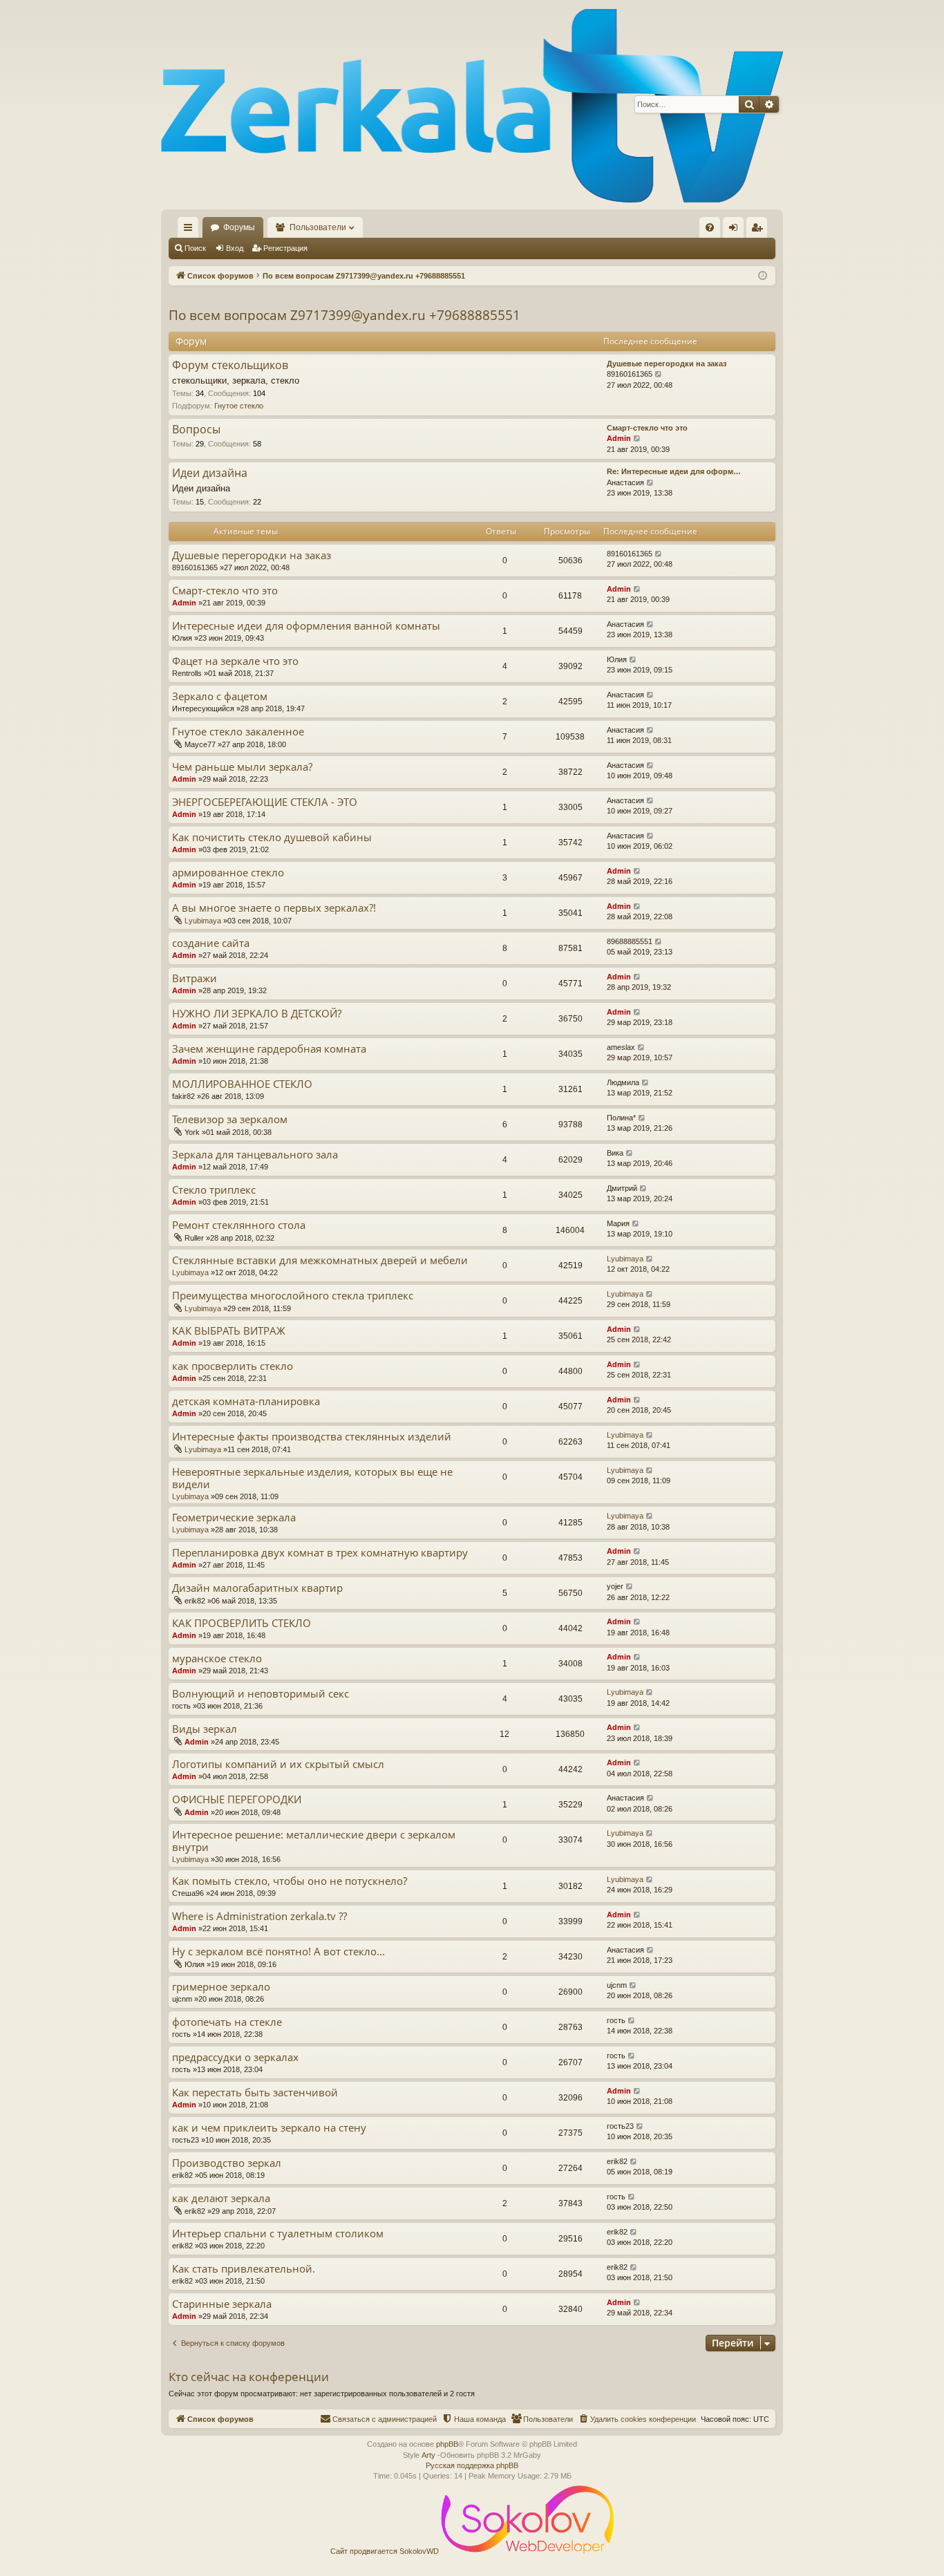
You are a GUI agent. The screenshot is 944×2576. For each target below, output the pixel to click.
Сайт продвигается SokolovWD (386, 2551)
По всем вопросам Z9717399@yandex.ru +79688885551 (344, 315)
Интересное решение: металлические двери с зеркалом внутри (314, 1841)
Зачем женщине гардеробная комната (269, 1049)
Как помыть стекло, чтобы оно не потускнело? (290, 1881)
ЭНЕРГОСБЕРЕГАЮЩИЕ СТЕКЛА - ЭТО (265, 802)
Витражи (195, 978)
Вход (235, 248)
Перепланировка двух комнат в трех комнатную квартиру (320, 1553)
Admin (619, 438)
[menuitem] (710, 227)
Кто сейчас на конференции (249, 2377)
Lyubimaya (203, 921)
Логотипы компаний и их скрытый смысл (278, 1764)
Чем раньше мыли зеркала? (242, 767)
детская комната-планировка (246, 1401)
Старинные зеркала (222, 2304)
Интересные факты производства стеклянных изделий (312, 1437)
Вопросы (196, 430)
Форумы (239, 227)
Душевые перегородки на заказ (667, 364)
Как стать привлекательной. (244, 2269)
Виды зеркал (205, 1729)
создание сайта (211, 943)
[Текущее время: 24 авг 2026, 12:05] (763, 276)
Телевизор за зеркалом (230, 1119)
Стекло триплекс (214, 1190)
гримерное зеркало (221, 1987)
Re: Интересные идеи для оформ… (674, 471)
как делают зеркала (221, 2198)
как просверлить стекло (233, 1366)
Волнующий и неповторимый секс (261, 1694)
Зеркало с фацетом (220, 696)
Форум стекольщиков (230, 366)
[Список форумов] (472, 105)
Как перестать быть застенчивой (255, 2093)
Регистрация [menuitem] (759, 230)
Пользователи (318, 227)
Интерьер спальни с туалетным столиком (278, 2234)
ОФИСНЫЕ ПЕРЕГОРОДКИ (237, 1799)
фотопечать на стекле (227, 2022)
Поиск (195, 248)
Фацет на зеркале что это (235, 661)
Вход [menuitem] (736, 230)
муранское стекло (217, 1658)
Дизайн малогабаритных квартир (257, 1588)
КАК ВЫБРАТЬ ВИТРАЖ (229, 1331)
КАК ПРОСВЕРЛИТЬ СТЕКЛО (242, 1623)
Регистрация (285, 248)
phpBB (447, 2444)
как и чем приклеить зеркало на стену (269, 2128)
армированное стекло (228, 873)
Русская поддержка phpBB (472, 2465)
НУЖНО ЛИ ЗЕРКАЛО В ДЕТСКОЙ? (257, 1014)
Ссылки (191, 230)
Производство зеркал (227, 2163)
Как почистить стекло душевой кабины (272, 837)
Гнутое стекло (239, 406)
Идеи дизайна (210, 473)
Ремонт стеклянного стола (239, 1225)
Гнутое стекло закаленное (238, 732)
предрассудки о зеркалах (235, 2057)
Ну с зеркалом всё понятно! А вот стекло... (279, 1952)
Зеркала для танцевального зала (255, 1155)
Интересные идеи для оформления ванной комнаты (306, 626)
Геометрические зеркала (234, 1517)
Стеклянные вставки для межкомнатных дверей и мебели (320, 1260)
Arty (428, 2455)
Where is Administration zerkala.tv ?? (259, 1916)
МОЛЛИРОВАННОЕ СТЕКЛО (242, 1084)
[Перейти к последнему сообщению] (659, 554)
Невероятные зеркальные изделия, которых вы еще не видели (312, 1478)
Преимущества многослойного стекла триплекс (293, 1296)
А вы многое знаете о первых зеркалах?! (274, 908)
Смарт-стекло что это (647, 428)
